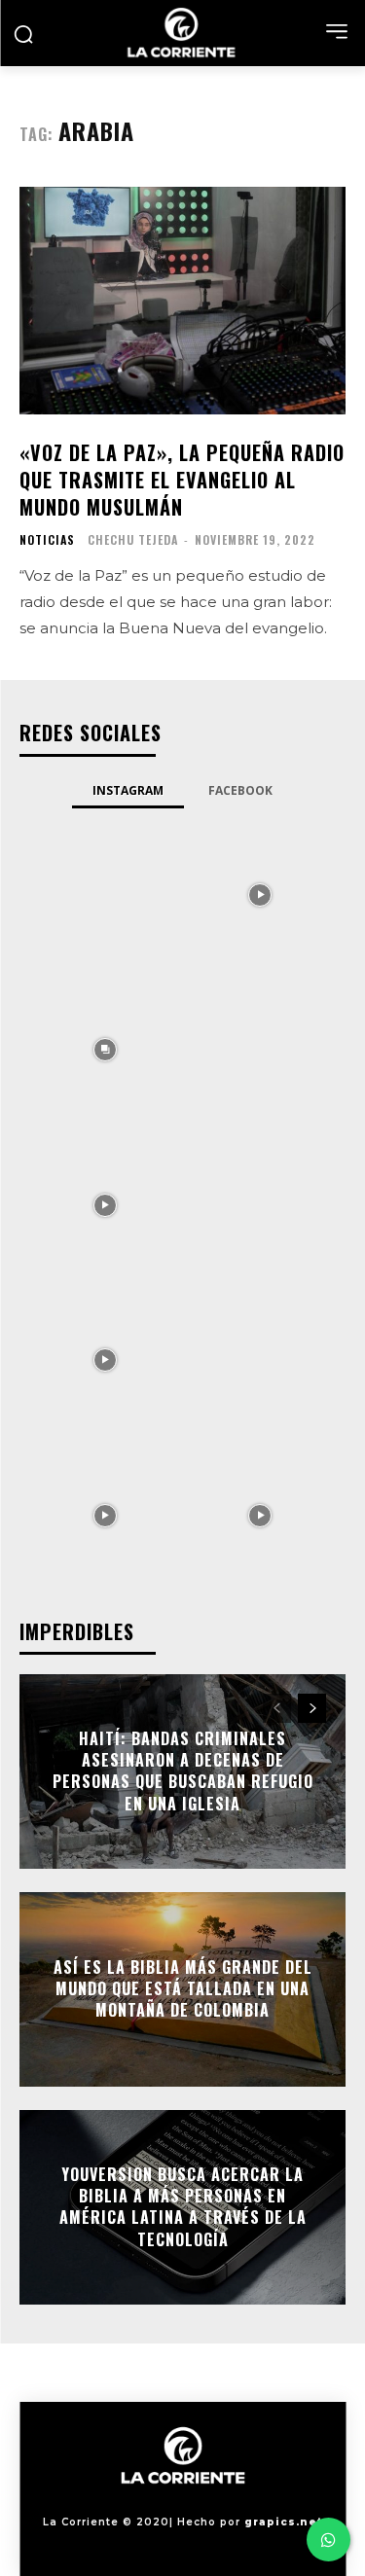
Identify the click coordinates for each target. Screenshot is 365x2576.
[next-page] (312, 1708)
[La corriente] (182, 33)
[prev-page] (277, 1708)
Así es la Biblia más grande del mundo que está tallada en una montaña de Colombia (183, 1989)
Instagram (128, 790)
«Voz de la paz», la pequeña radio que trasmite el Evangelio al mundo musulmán (182, 480)
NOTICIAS (47, 540)
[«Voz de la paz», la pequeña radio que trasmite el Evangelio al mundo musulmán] (182, 301)
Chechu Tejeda (133, 539)
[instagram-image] (105, 893)
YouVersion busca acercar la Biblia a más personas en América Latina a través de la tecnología (183, 2207)
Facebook (240, 790)
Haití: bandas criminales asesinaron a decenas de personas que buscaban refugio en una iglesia (183, 1771)
